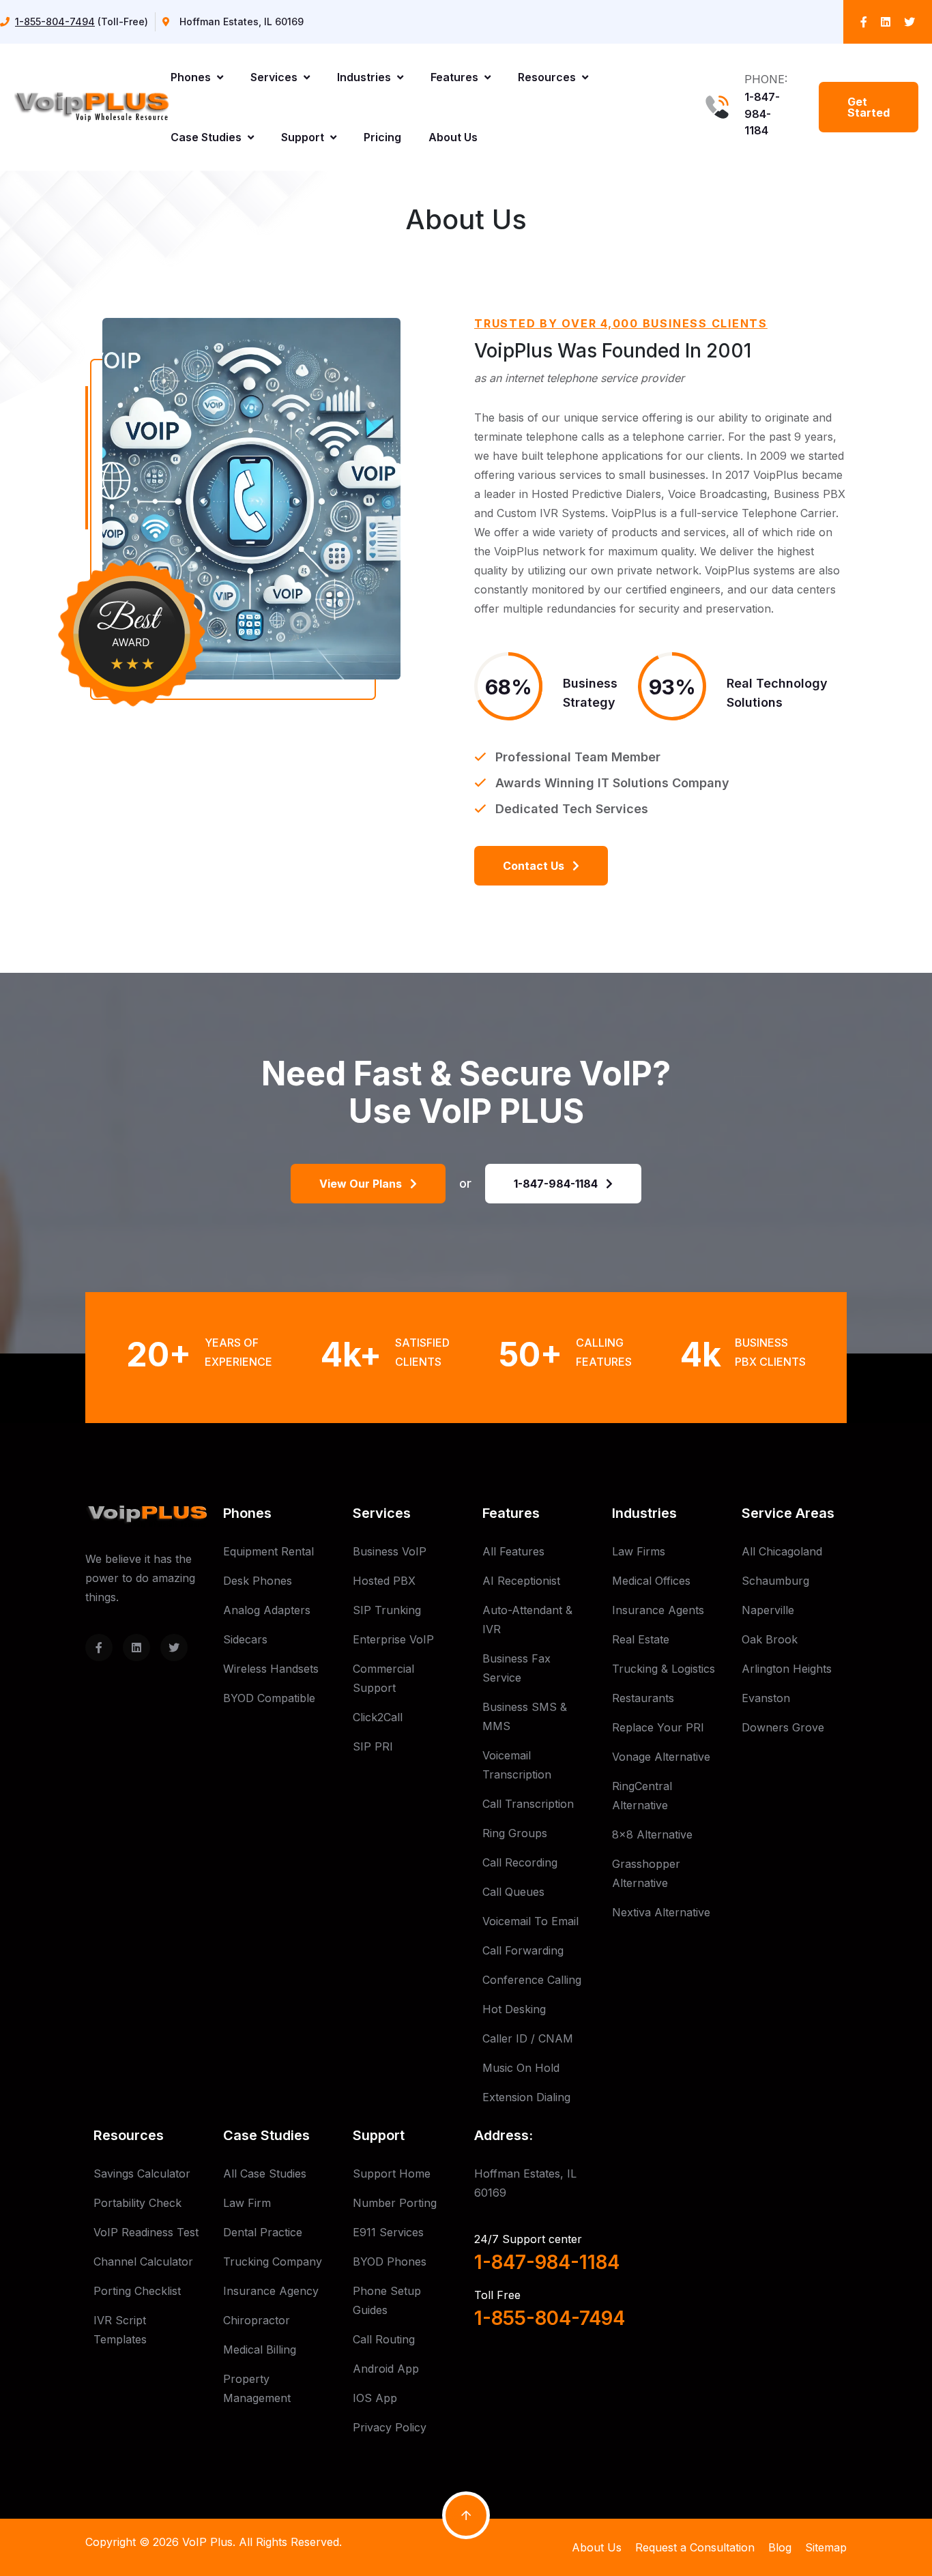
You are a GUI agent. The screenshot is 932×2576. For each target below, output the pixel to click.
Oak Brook (770, 1639)
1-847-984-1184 (762, 114)
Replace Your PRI (658, 1727)
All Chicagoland (782, 1551)
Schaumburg (775, 1581)
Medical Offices (651, 1581)
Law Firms (639, 1551)
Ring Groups (515, 1833)
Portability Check (137, 2203)
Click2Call (378, 1717)
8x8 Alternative (652, 1834)
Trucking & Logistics (664, 1669)
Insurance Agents (658, 1610)
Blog (780, 2547)
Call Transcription (528, 1804)
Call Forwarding (523, 1950)
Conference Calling (532, 1980)
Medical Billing (260, 2350)
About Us (453, 137)
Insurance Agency (271, 2291)
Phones (192, 77)
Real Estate (641, 1639)
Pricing (382, 137)
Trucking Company (273, 2262)
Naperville (768, 1610)
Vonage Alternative (661, 1757)
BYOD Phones (390, 2262)
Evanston (766, 1698)
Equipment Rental (268, 1551)
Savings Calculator (142, 2173)
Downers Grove (783, 1727)
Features (456, 77)
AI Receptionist (521, 1581)
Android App (386, 2369)
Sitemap (826, 2547)
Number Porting (395, 2203)
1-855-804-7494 (55, 21)
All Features (513, 1551)
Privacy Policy (390, 2427)
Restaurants (643, 1698)
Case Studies (207, 137)
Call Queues (513, 1892)
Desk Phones (258, 1581)
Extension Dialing (526, 2097)
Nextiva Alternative (661, 1912)
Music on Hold (521, 2068)
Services (275, 77)
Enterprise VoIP (393, 1639)
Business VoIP (390, 1551)
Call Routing (384, 2339)
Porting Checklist (137, 2291)
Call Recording (520, 1862)
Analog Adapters (267, 1610)
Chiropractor (257, 2320)
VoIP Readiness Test (146, 2232)
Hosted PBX (384, 1581)
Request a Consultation (695, 2547)
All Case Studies (265, 2173)
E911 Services (388, 2232)
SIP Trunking (387, 1610)
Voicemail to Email (530, 1921)
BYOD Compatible (269, 1698)
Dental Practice (263, 2232)
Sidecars (245, 1639)
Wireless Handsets (271, 1669)
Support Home (392, 2173)
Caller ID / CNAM (528, 2038)
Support (304, 137)
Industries (365, 77)
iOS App (375, 2398)
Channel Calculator (143, 2262)
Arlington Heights (787, 1669)
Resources (548, 77)
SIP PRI (373, 1746)
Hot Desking (514, 2009)
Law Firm (247, 2203)
